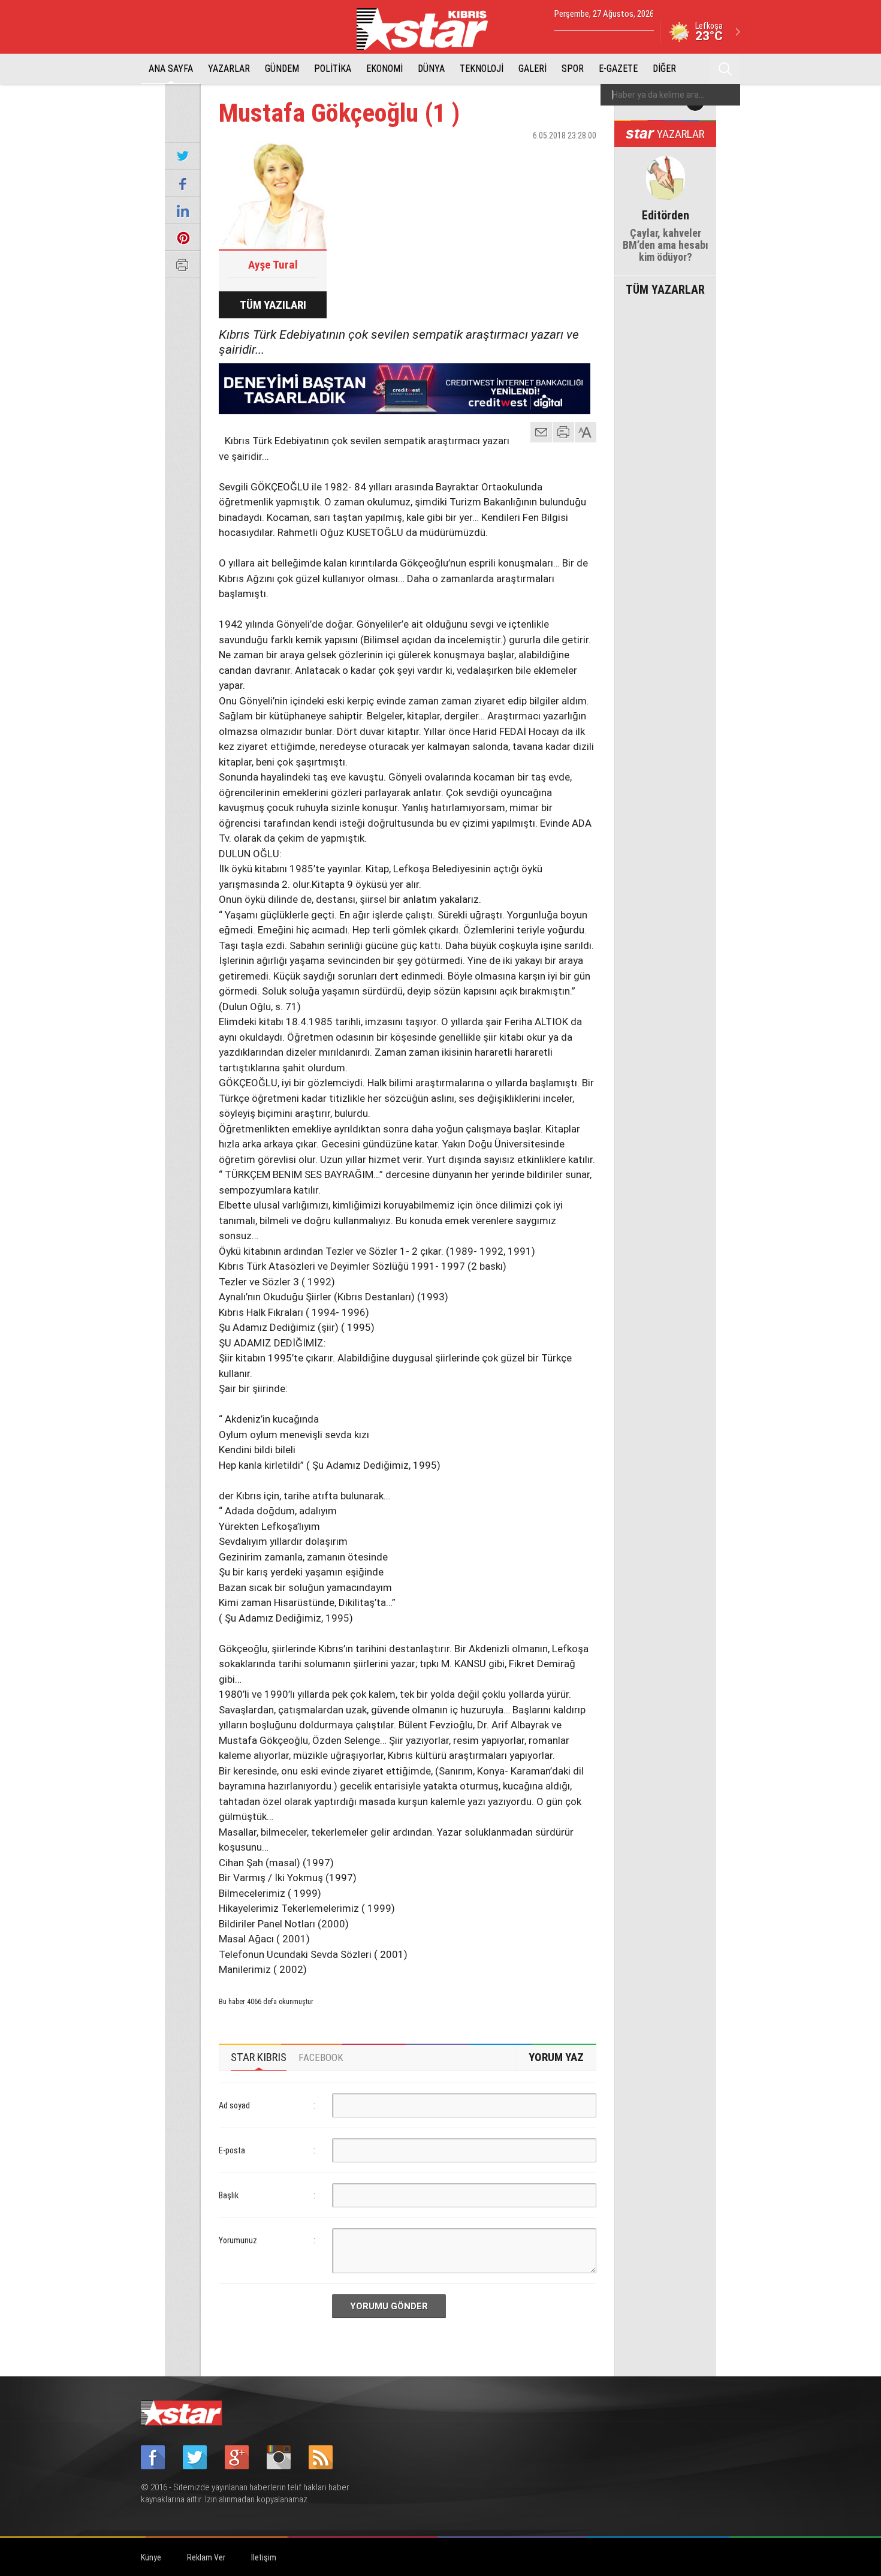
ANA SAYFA (171, 69)
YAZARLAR (229, 69)
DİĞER (664, 69)
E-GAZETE (618, 69)
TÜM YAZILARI (273, 305)
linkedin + (581, 156)
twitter (551, 156)
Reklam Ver (206, 2557)
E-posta (232, 2150)
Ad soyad (234, 2105)
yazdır (563, 432)
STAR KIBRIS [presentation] (259, 2057)
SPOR (573, 69)
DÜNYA (431, 69)
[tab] (259, 2057)
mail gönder (541, 432)
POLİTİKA (333, 69)
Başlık (229, 2195)
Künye (151, 2557)
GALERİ (532, 69)
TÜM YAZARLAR (665, 288)
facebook (521, 156)
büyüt (586, 432)
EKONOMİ (384, 69)
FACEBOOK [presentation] (321, 2057)
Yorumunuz (238, 2240)
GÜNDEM (282, 69)
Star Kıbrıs (429, 29)
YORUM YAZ (556, 2057)
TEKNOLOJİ (482, 69)
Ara (725, 69)
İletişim (264, 2557)
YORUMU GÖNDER (389, 2306)
